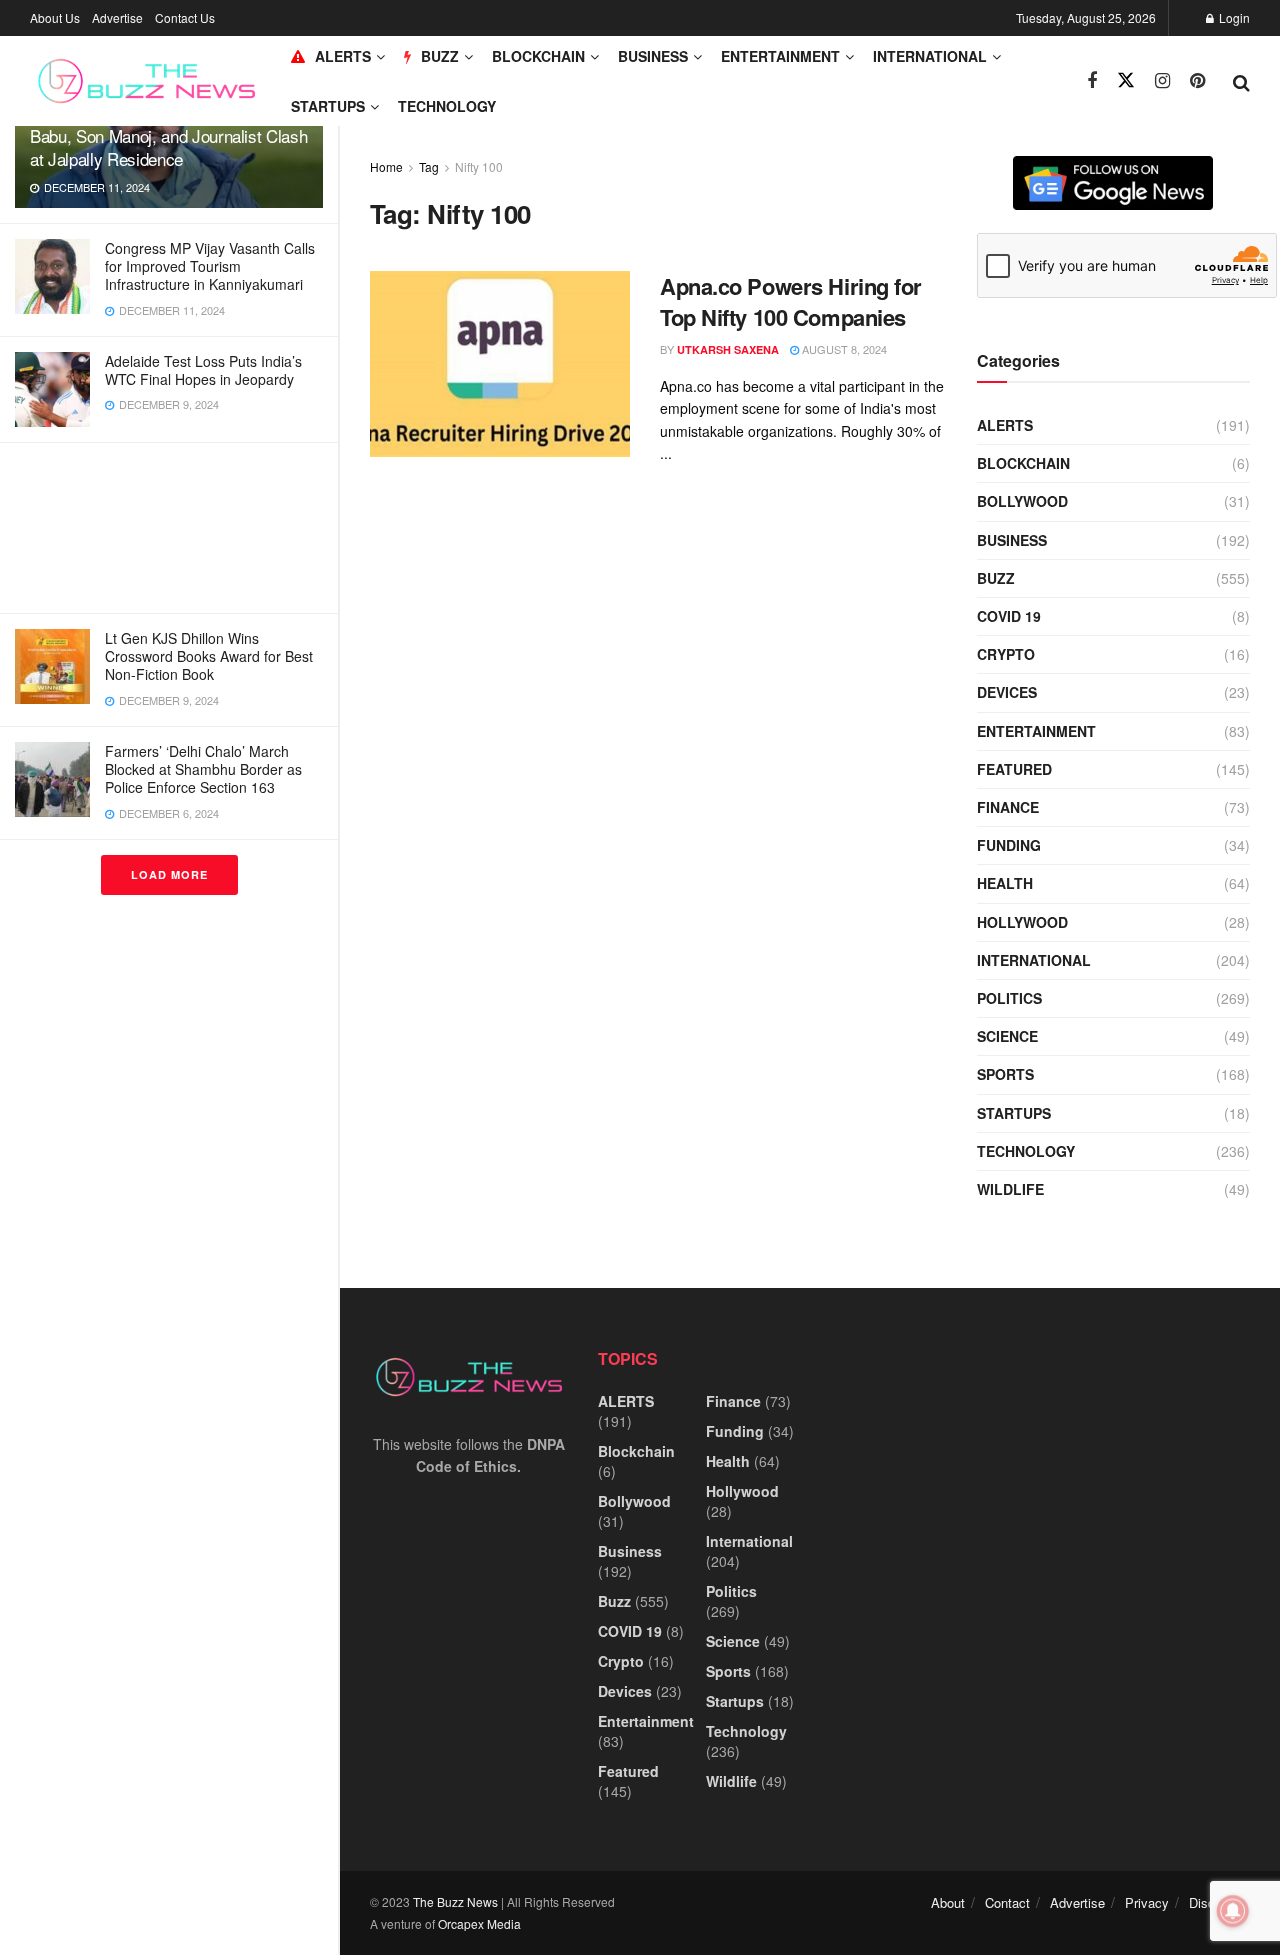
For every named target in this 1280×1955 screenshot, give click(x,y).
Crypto (1006, 654)
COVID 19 (1009, 616)
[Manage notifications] (1233, 1911)
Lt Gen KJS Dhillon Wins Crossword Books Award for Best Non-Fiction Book (209, 656)
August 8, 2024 (843, 349)
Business (653, 56)
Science (1007, 1036)
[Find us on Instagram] (1162, 81)
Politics (1009, 998)
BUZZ (440, 56)
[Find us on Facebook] (1092, 81)
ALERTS (343, 56)
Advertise (117, 17)
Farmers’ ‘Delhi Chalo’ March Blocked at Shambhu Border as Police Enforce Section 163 (203, 769)
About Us (55, 17)
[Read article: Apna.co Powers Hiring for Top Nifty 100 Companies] (500, 364)
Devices (1007, 692)
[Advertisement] (169, 528)
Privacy (1147, 1902)
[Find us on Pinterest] (1197, 81)
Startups (328, 106)
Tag (429, 166)
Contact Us (185, 17)
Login (1233, 17)
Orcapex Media (479, 1923)
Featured (1014, 769)
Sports (1005, 1074)
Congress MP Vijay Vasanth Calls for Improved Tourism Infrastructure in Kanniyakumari (210, 266)
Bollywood (1022, 501)
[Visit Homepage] (146, 81)
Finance (1008, 807)
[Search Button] (1241, 81)
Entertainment (780, 56)
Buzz (996, 578)
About (948, 1902)
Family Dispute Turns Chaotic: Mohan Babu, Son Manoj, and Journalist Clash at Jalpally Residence (168, 135)
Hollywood (1022, 922)
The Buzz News (455, 1901)
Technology (447, 106)
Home (386, 166)
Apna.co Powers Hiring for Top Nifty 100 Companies (791, 301)
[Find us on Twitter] (1126, 80)
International (930, 56)
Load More (169, 874)
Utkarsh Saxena (728, 349)
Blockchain (538, 56)
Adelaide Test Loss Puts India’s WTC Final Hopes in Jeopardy (203, 370)
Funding (1009, 845)
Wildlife (1010, 1189)
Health (1005, 883)
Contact (1007, 1902)
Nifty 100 (479, 166)
